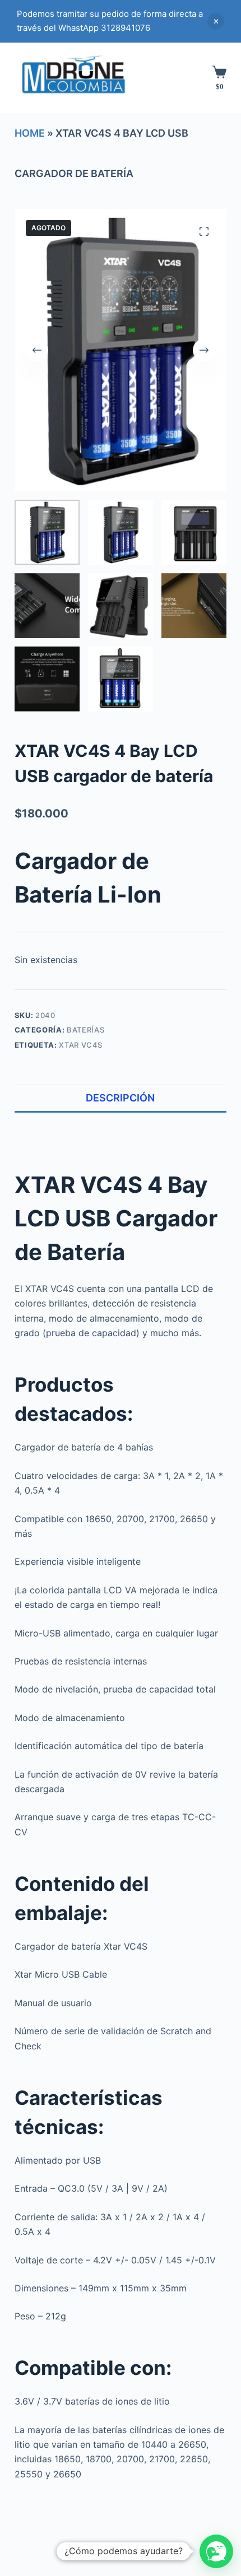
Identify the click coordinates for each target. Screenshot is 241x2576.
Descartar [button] (216, 21)
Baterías (85, 1030)
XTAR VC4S (81, 1045)
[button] (216, 2551)
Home (30, 133)
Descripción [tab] (120, 1098)
